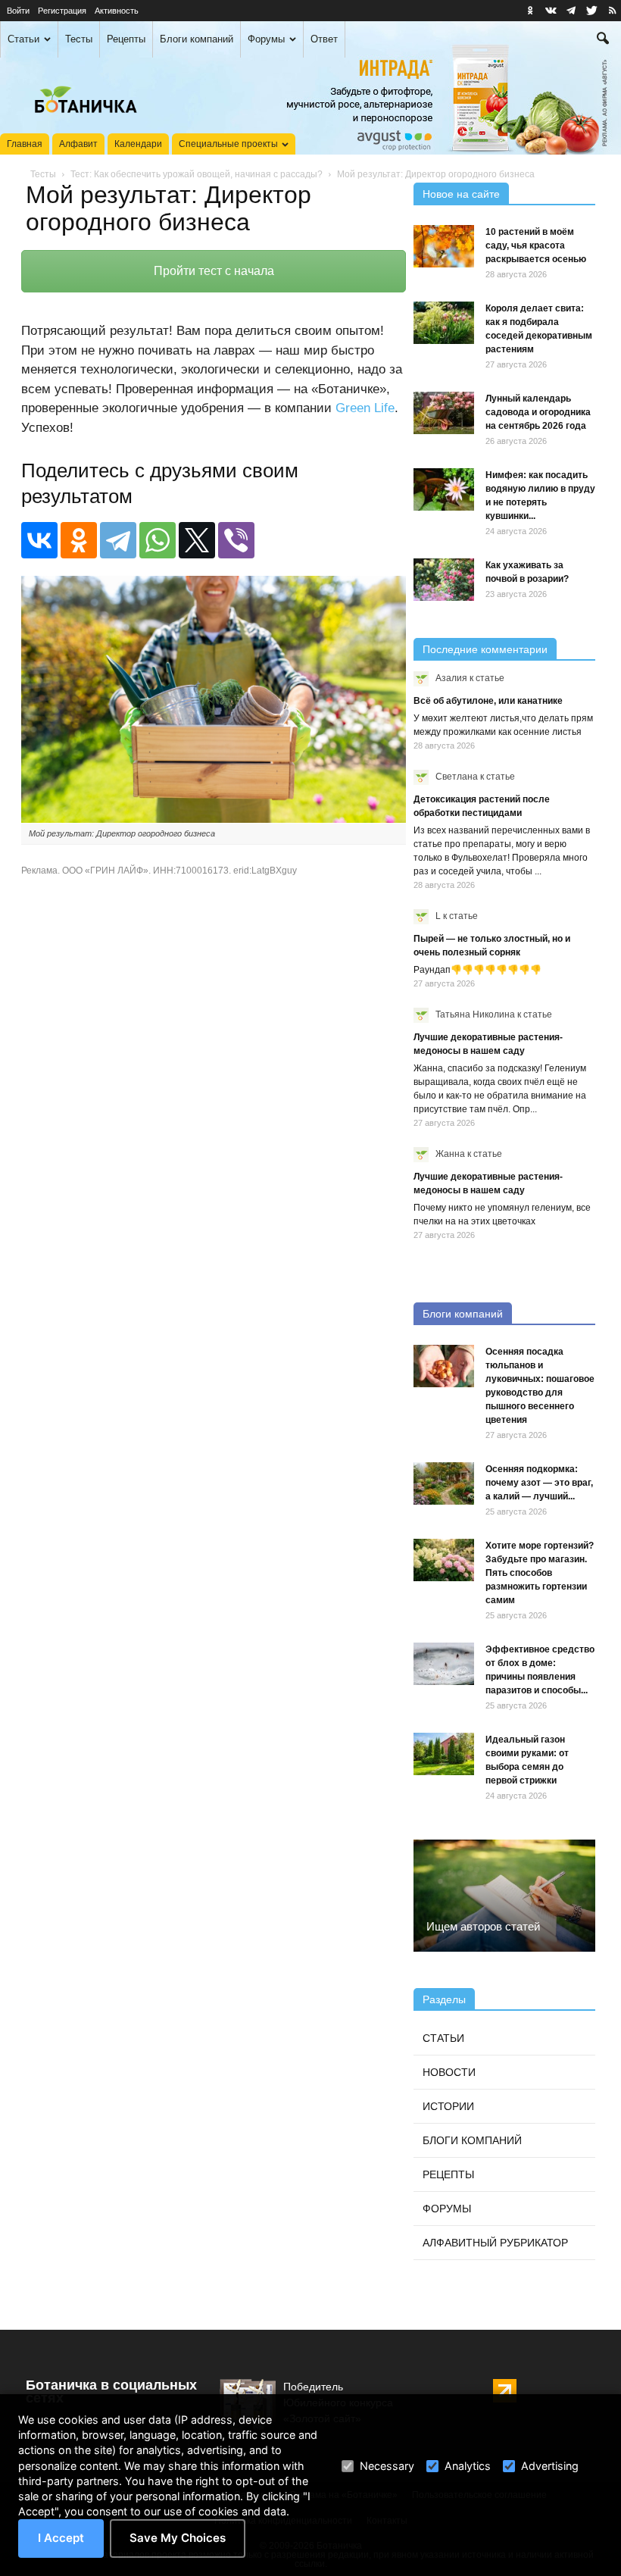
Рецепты (126, 39)
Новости (449, 2072)
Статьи (23, 39)
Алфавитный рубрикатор (495, 2243)
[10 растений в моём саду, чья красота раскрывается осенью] (444, 246)
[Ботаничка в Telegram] (571, 11)
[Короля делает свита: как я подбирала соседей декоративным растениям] (444, 323)
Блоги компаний (197, 39)
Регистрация (62, 11)
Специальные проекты (228, 144)
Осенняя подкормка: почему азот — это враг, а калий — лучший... (539, 1483)
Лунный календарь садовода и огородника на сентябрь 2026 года (538, 412)
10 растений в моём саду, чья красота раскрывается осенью (536, 245)
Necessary (387, 2466)
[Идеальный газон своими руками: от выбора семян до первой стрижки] (444, 1754)
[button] (603, 40)
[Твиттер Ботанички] (591, 11)
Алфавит (78, 144)
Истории (448, 2106)
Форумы (266, 39)
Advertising (550, 2466)
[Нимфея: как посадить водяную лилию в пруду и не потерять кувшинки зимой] (444, 489)
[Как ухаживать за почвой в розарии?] (444, 580)
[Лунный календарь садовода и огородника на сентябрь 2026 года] (444, 413)
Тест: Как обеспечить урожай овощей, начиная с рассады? (197, 174)
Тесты (79, 39)
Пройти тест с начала (214, 271)
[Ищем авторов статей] (504, 1896)
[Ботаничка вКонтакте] (551, 11)
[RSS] (612, 11)
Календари (138, 144)
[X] (197, 540)
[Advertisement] (214, 1109)
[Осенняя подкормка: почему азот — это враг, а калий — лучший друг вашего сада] (444, 1483)
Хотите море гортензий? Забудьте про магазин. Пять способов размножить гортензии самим (540, 1573)
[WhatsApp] (158, 540)
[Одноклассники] (79, 540)
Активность (117, 11)
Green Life (365, 408)
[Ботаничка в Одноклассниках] (530, 11)
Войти (18, 11)
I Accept (61, 2538)
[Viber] (236, 540)
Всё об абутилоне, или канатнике (488, 701)
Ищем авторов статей (483, 1926)
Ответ (324, 39)
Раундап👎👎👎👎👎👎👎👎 (477, 970)
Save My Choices (178, 2538)
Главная (25, 144)
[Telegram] (118, 540)
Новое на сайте (461, 194)
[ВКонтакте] (39, 540)
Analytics (468, 2466)
